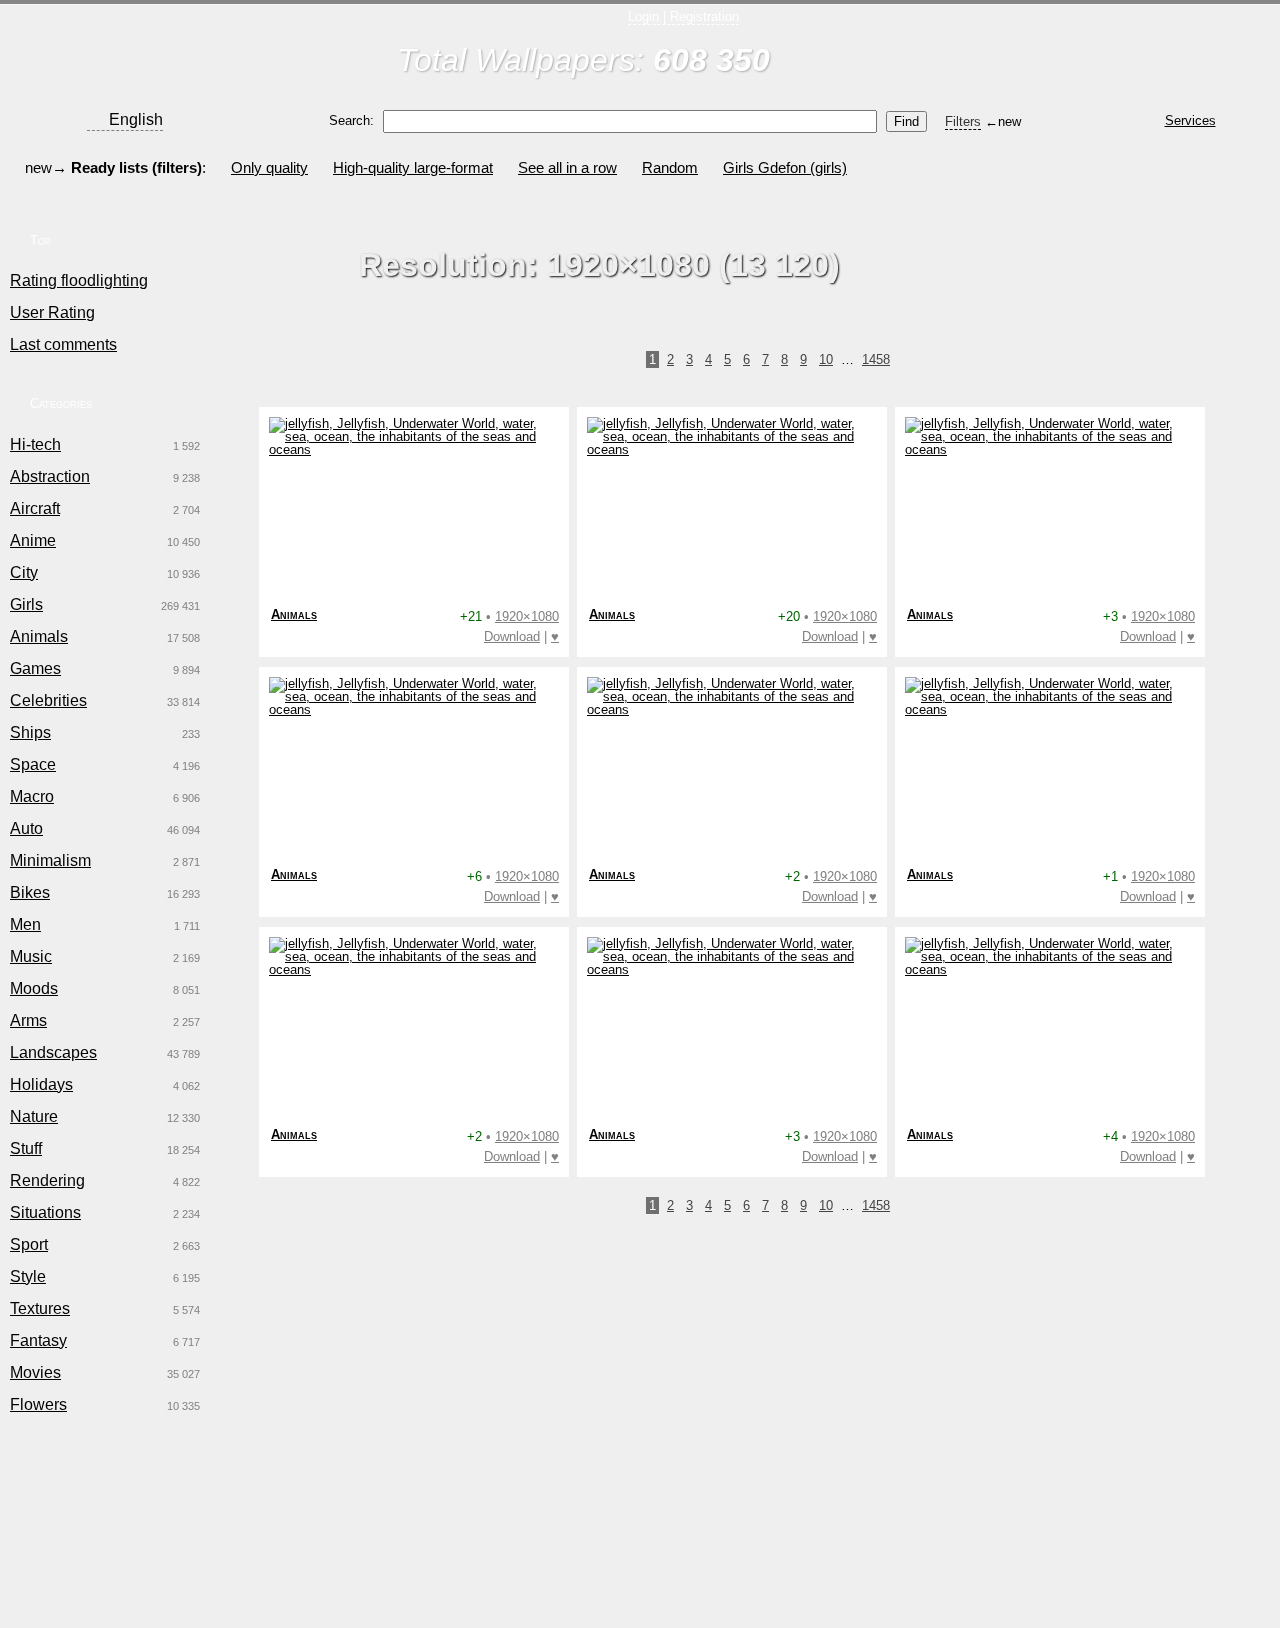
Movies (35, 1372)
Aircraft (35, 508)
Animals (39, 636)
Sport (29, 1244)
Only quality (269, 167)
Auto (26, 828)
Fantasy (38, 1340)
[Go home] (123, 46)
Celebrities (48, 700)
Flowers (38, 1404)
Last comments (63, 344)
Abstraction (50, 476)
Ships (30, 732)
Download (512, 636)
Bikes (30, 892)
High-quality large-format (413, 167)
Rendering (47, 1180)
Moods (34, 988)
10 (826, 359)
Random (670, 167)
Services (1190, 120)
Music (31, 956)
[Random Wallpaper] (1102, 47)
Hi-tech (35, 444)
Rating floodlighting (79, 280)
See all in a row (567, 167)
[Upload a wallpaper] (1007, 47)
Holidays (41, 1084)
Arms (28, 1020)
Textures (40, 1308)
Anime (33, 540)
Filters (963, 121)
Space (33, 764)
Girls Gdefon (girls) (785, 167)
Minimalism (50, 860)
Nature (34, 1116)
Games (35, 668)
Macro (32, 796)
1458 (876, 359)
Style (28, 1276)
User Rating (52, 312)
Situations (45, 1212)
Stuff (26, 1148)
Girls (26, 604)
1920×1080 (527, 616)
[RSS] (1197, 47)
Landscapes (53, 1052)
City (24, 572)
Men (25, 924)
